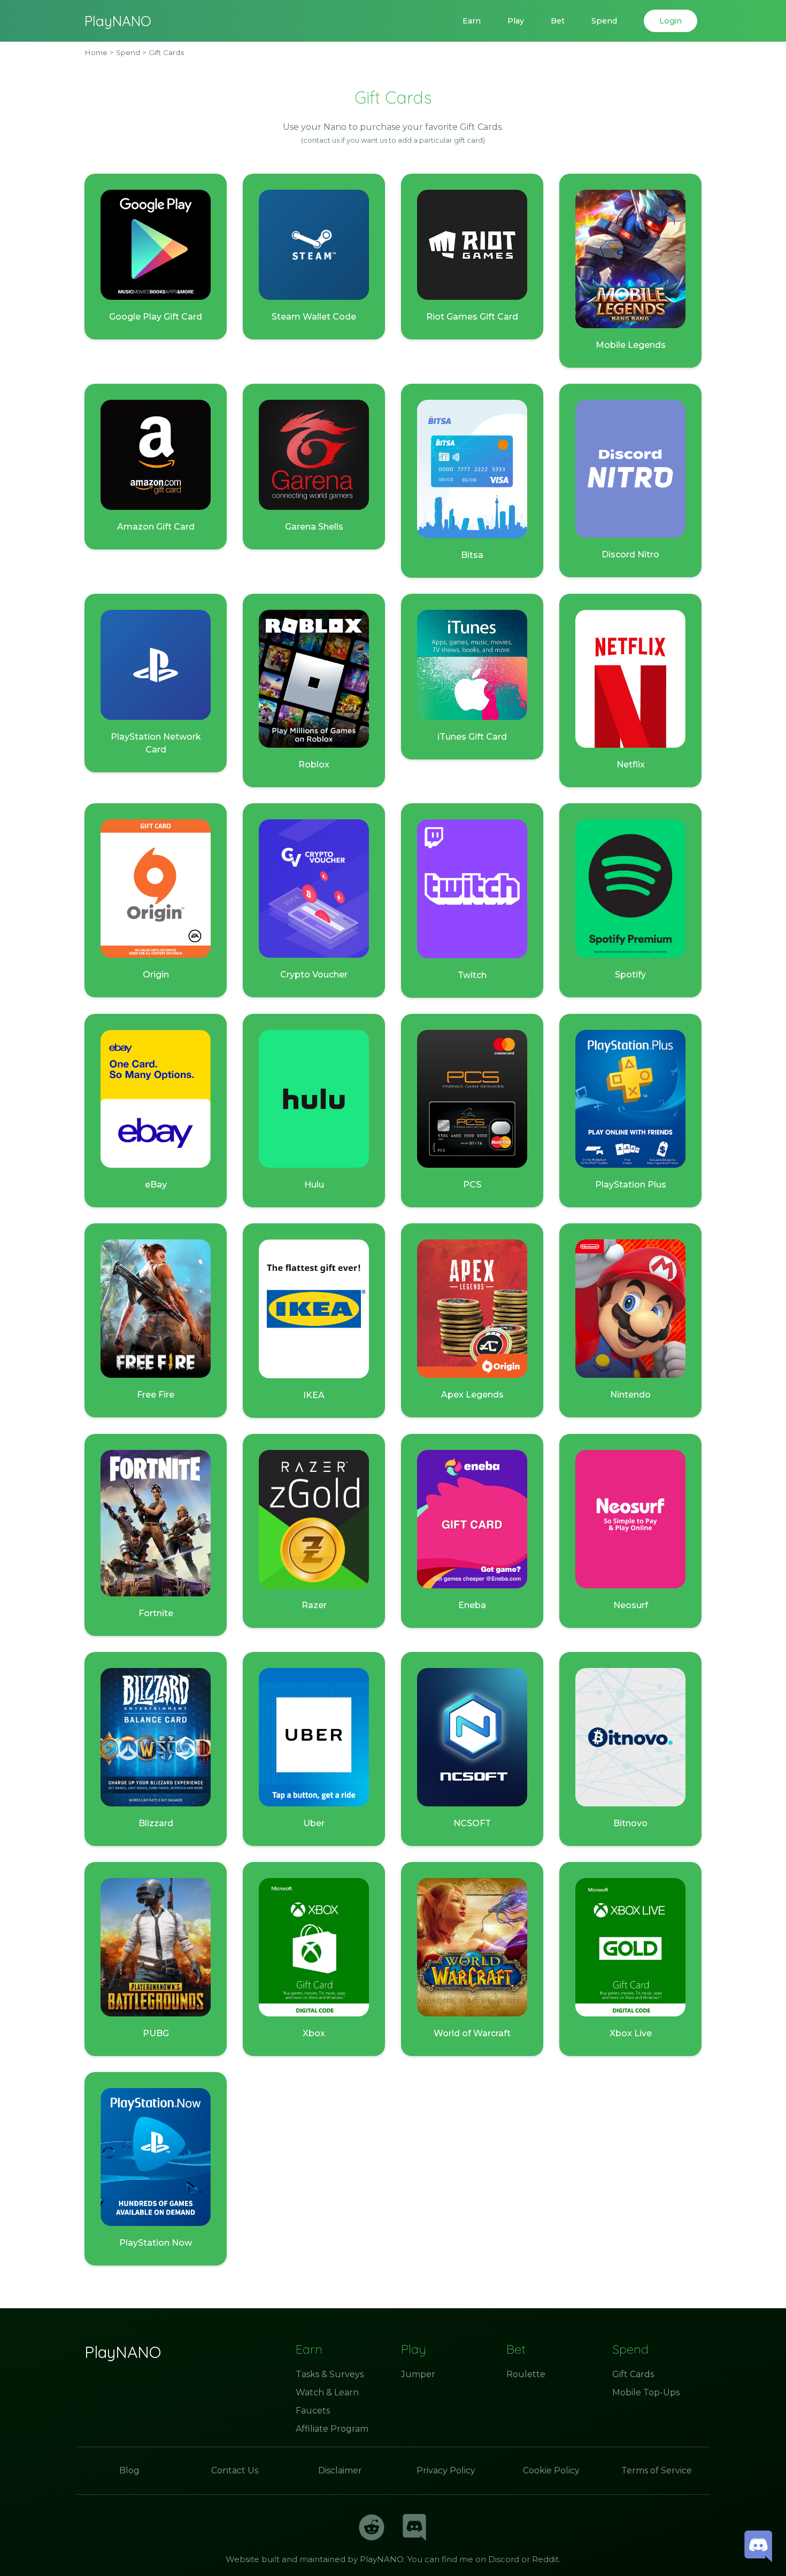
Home (96, 52)
